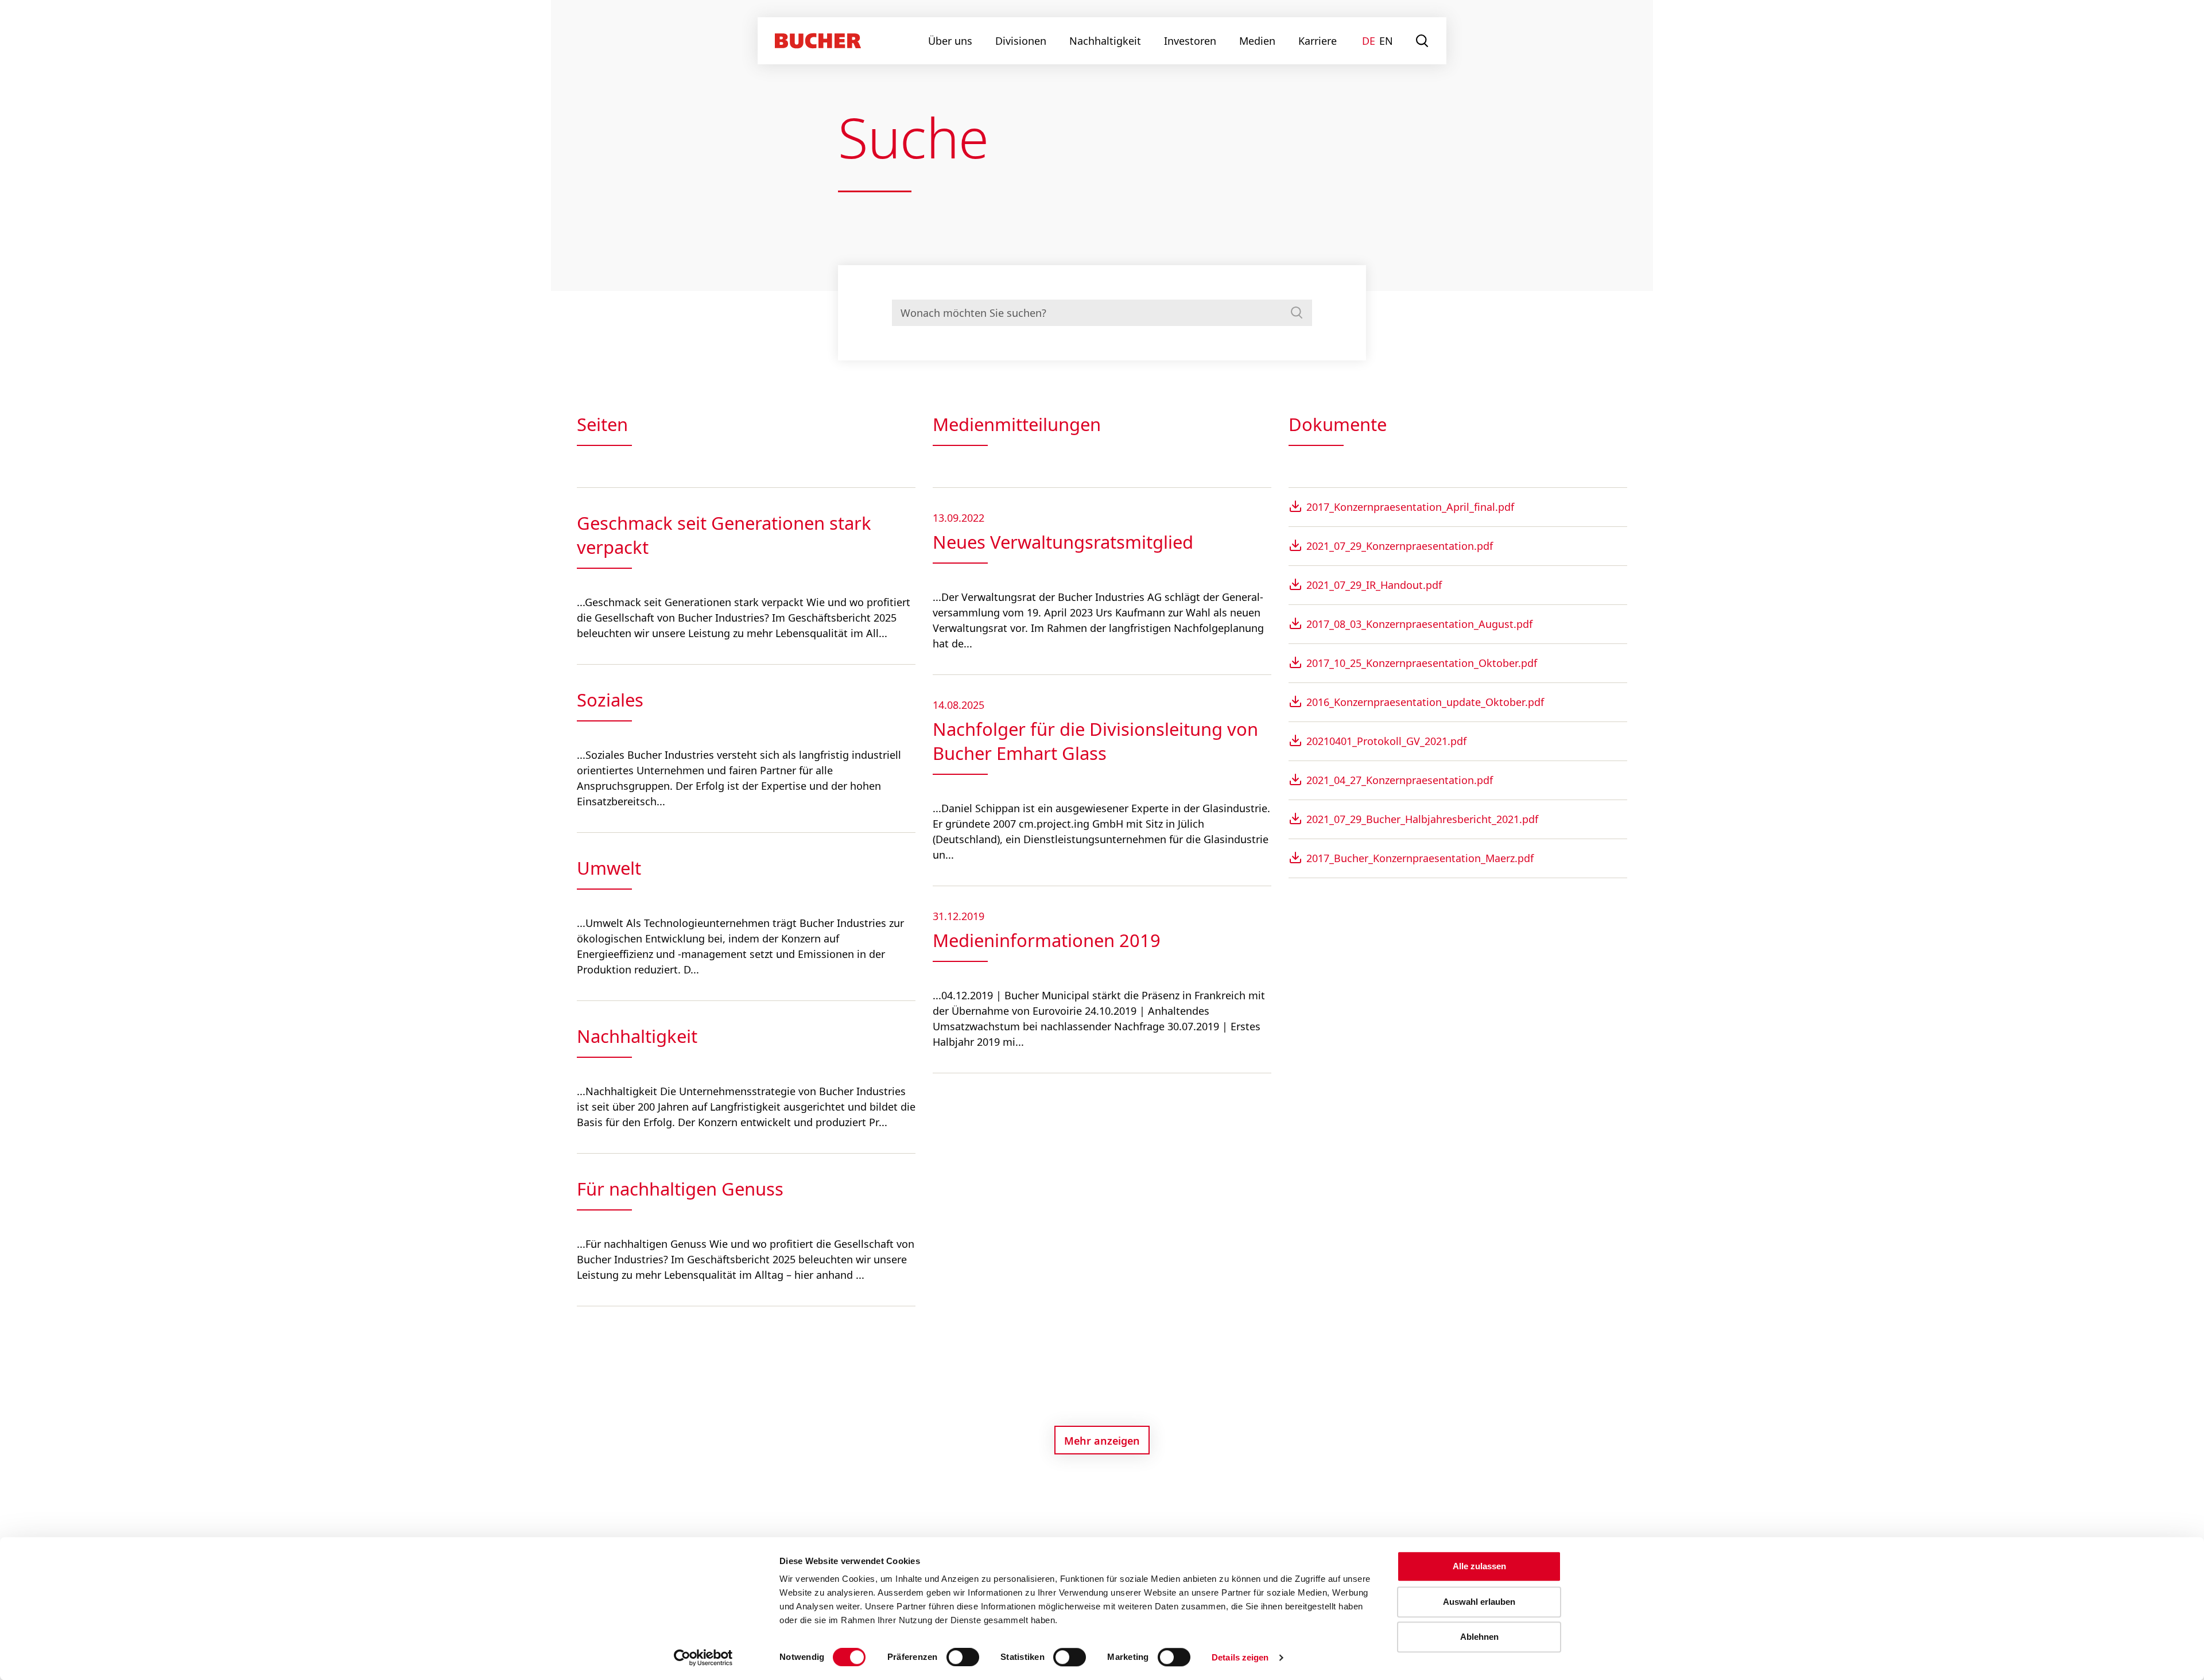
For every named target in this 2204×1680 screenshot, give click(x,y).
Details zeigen (1240, 1657)
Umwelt (609, 868)
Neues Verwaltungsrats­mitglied (1063, 542)
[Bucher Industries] (818, 41)
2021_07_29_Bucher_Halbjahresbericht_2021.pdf (1422, 819)
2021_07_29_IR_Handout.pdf (1374, 585)
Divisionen (1021, 41)
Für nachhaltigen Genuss (680, 1189)
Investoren (1190, 41)
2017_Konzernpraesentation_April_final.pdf (1410, 507)
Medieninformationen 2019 (1047, 940)
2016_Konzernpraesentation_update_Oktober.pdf (1425, 702)
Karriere (1318, 41)
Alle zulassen (1479, 1566)
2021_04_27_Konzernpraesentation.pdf (1400, 780)
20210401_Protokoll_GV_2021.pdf (1386, 741)
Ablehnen (1479, 1637)
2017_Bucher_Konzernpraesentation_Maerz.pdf (1420, 858)
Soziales (610, 700)
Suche (1423, 41)
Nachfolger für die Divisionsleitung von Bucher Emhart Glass (1095, 741)
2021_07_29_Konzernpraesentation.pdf (1400, 546)
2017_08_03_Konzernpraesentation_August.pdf (1419, 624)
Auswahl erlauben (1479, 1602)
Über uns (950, 41)
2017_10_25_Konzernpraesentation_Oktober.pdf (1422, 663)
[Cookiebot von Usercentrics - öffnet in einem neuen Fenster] (703, 1658)
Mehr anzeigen (1102, 1441)
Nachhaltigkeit (1105, 41)
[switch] (956, 1657)
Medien (1257, 41)
